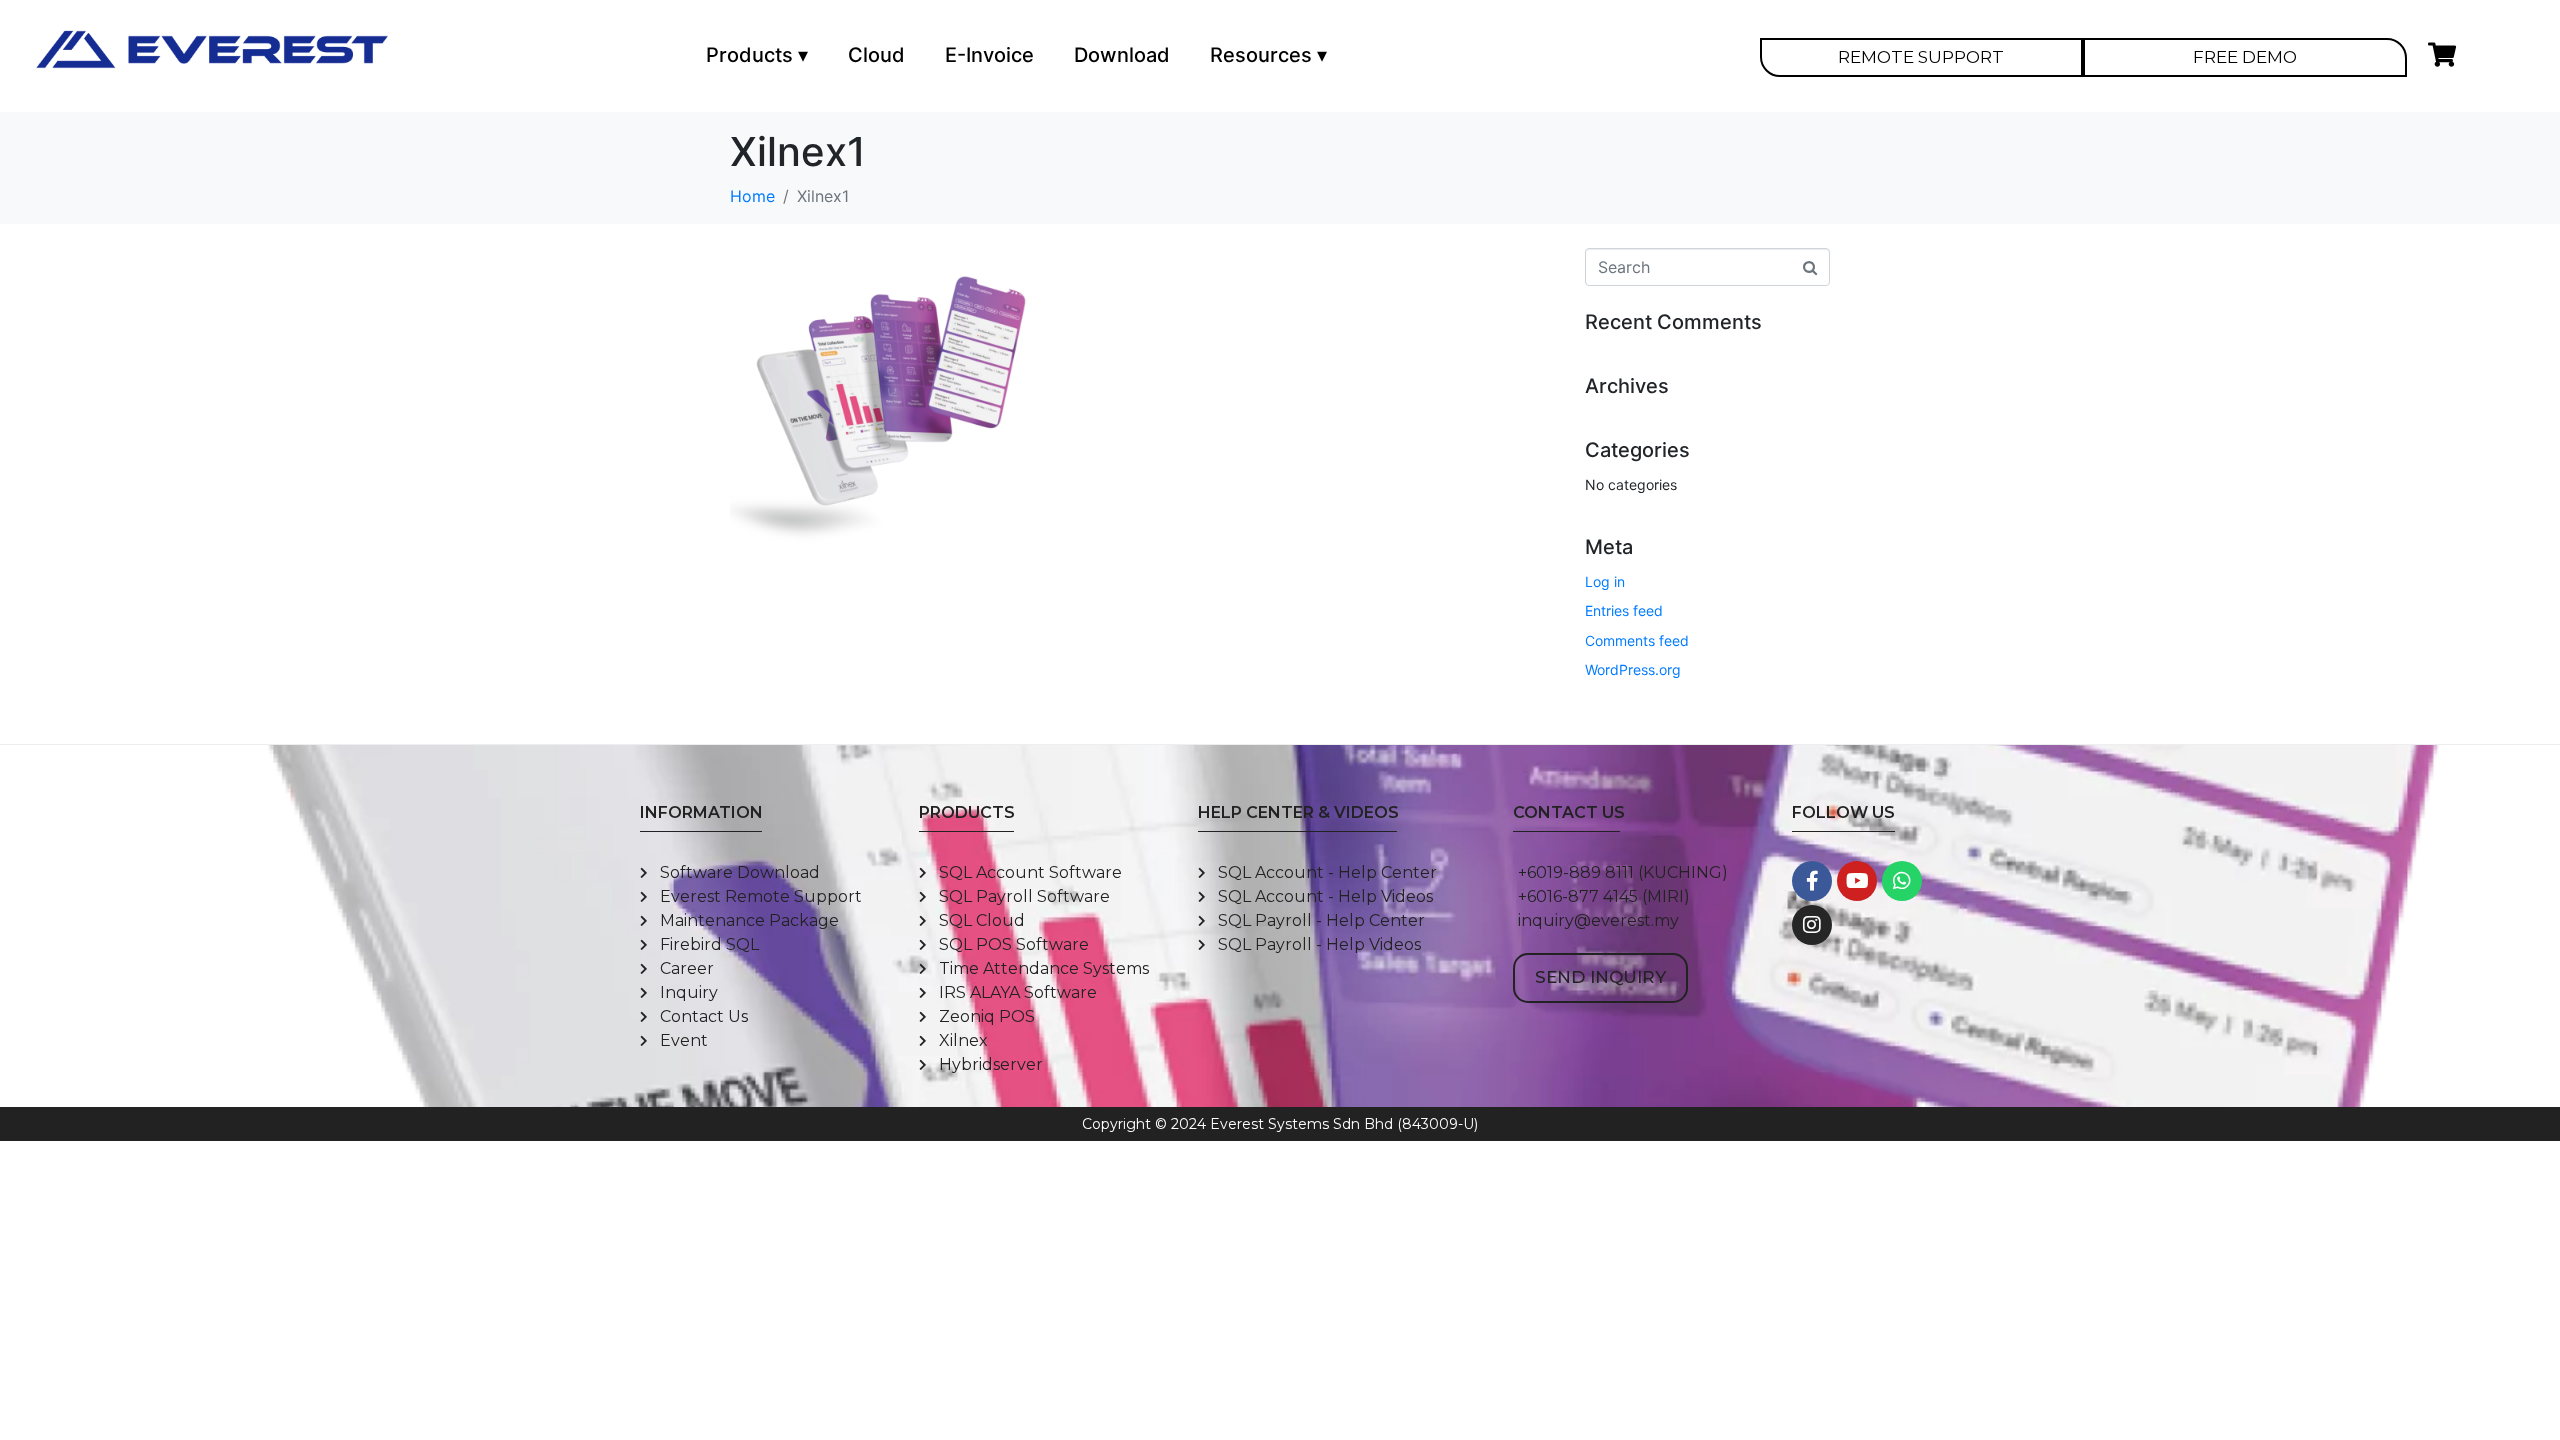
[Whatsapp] (1902, 881)
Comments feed (1637, 640)
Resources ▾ (1268, 55)
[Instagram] (1812, 925)
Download (1122, 55)
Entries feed (1624, 610)
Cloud (876, 55)
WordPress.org (1633, 669)
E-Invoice (989, 55)
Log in (1605, 581)
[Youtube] (1857, 881)
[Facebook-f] (1812, 881)
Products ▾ (757, 55)
